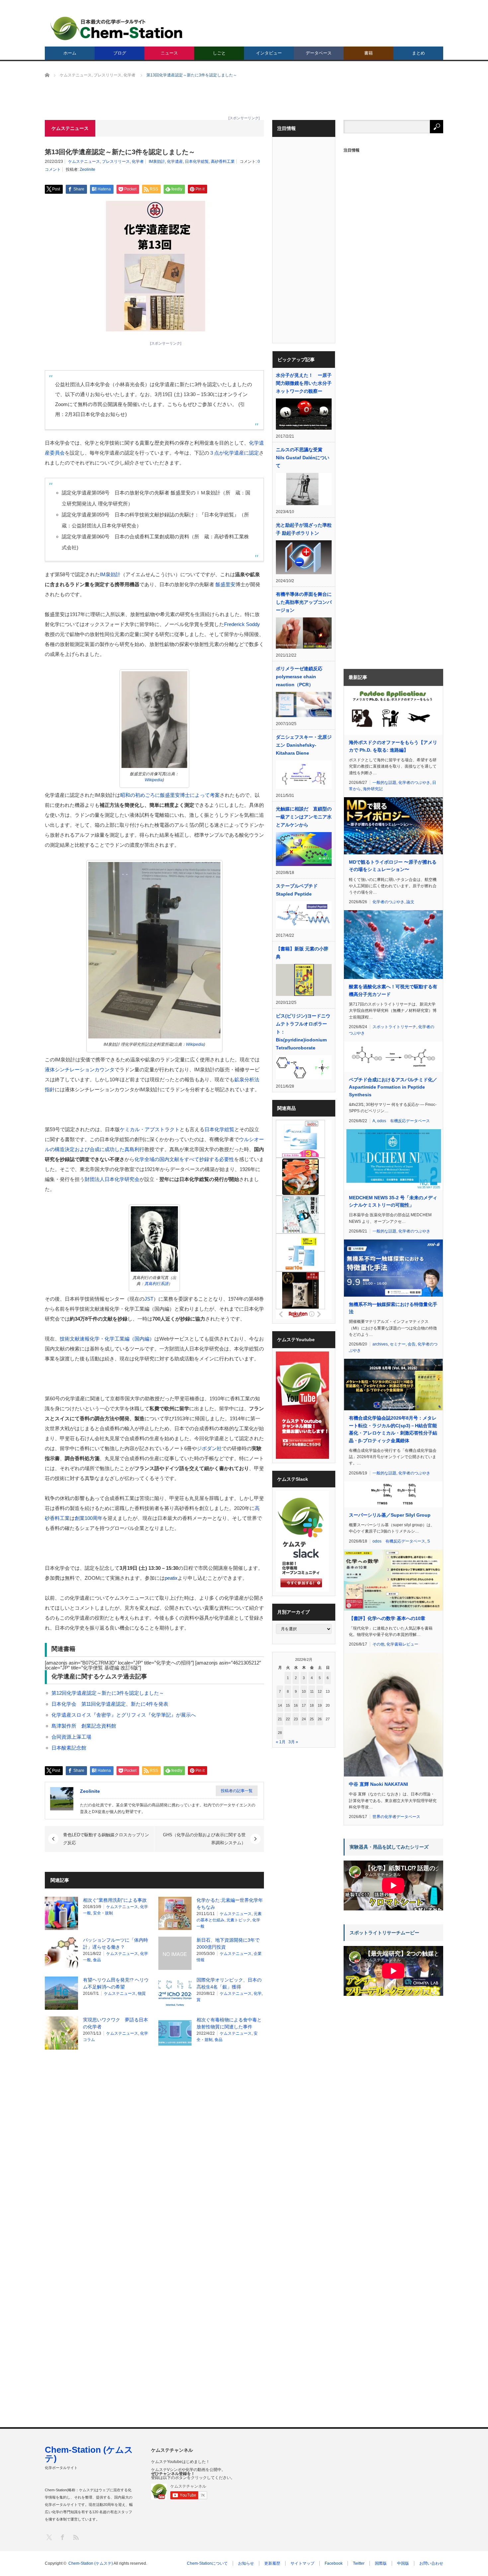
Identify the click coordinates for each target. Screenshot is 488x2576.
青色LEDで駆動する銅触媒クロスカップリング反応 (106, 1839)
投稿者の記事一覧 (237, 1791)
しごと (219, 53)
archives (380, 1344)
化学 (258, 1993)
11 (312, 1691)
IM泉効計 (157, 161)
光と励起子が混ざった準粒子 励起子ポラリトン (304, 529)
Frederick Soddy (242, 624)
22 (288, 1719)
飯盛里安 (225, 584)
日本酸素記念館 (69, 1748)
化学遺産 (175, 161)
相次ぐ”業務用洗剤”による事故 (115, 1900)
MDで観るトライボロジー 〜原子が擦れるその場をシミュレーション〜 (393, 866)
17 (304, 1705)
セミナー (398, 1344)
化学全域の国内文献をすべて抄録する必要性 (184, 1159)
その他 (378, 1644)
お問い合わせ (431, 2563)
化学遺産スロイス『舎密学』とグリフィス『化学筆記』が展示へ (124, 1715)
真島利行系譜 (156, 1284)
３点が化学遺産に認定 (234, 453)
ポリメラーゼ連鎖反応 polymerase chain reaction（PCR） (299, 677)
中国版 (403, 2563)
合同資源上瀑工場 (71, 1737)
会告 (412, 1344)
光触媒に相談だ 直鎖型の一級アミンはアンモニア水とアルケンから (304, 817)
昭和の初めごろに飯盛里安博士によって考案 (170, 795)
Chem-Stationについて (207, 2563)
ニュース (169, 53)
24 (304, 1719)
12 (320, 1691)
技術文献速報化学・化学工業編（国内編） (107, 1339)
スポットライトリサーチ (394, 1027)
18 (312, 1705)
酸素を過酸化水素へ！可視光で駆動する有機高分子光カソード (393, 990)
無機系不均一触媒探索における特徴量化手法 (393, 1308)
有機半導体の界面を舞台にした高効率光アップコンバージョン (304, 602)
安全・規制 (103, 1913)
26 (320, 1719)
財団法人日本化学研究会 (112, 1179)
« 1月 (281, 1742)
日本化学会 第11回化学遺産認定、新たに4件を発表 (110, 1704)
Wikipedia (154, 780)
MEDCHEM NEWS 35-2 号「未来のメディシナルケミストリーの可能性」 (393, 1201)
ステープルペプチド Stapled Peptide (299, 890)
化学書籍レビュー (402, 1644)
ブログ (120, 53)
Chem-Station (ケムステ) (89, 2454)
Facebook (334, 2563)
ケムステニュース (84, 161)
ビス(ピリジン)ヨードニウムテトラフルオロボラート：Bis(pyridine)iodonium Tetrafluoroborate (303, 1032)
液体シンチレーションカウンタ (80, 1070)
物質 (142, 1993)
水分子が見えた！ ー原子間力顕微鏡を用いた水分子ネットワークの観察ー (304, 383)
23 (296, 1719)
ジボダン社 (209, 1448)
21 (280, 1719)
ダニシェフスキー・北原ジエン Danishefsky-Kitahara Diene (304, 745)
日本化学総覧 (197, 161)
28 (280, 1733)
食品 (97, 1960)
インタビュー (269, 53)
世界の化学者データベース (396, 1817)
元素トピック (238, 1920)
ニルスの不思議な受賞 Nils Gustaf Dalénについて (303, 458)
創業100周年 (89, 1518)
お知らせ (246, 2563)
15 (288, 1705)
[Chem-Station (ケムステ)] (117, 28)
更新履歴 (272, 2563)
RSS (76, 2537)
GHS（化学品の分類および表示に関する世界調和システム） (204, 1839)
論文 (410, 902)
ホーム (70, 53)
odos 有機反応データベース (404, 1121)
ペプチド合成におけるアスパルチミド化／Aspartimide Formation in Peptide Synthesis (393, 1087)
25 (312, 1719)
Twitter (359, 2563)
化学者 (138, 161)
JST (149, 1299)
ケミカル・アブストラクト (150, 1129)
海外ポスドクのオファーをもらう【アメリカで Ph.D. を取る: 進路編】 (393, 746)
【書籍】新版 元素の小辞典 (302, 953)
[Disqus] (154, 2139)
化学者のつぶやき (414, 783)
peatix (171, 1578)
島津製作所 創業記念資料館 (84, 1726)
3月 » (293, 1742)
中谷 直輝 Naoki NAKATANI (378, 1784)
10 (304, 1691)
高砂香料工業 (223, 161)
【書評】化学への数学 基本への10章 (387, 1618)
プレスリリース (116, 161)
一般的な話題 (384, 783)
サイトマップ (302, 2563)
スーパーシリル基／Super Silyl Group (390, 1515)
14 (280, 1705)
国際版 (381, 2563)
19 (320, 1705)
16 (296, 1705)
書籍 (368, 53)
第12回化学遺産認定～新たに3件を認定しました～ (108, 1693)
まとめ (418, 53)
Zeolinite (87, 169)
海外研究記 (373, 789)
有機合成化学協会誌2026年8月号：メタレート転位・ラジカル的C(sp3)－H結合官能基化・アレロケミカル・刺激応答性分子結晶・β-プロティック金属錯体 (393, 1429)
